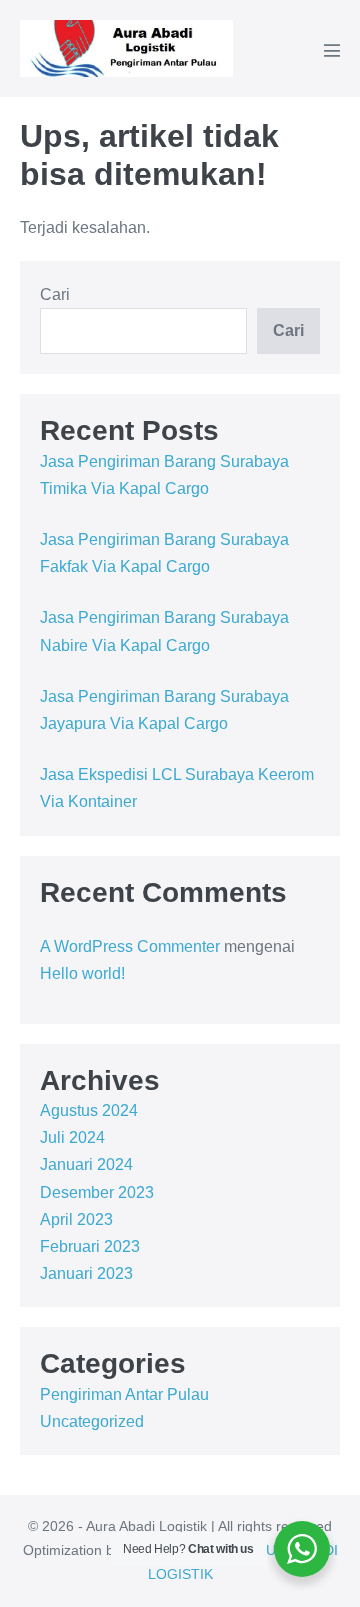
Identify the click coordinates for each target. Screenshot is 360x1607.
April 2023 (76, 1219)
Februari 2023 (90, 1246)
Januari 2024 (86, 1164)
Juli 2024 (72, 1137)
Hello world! (82, 973)
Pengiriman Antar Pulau (124, 1394)
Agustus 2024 (89, 1110)
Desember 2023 (97, 1192)
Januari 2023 (86, 1273)
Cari (55, 294)
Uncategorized (92, 1421)
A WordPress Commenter (130, 946)
